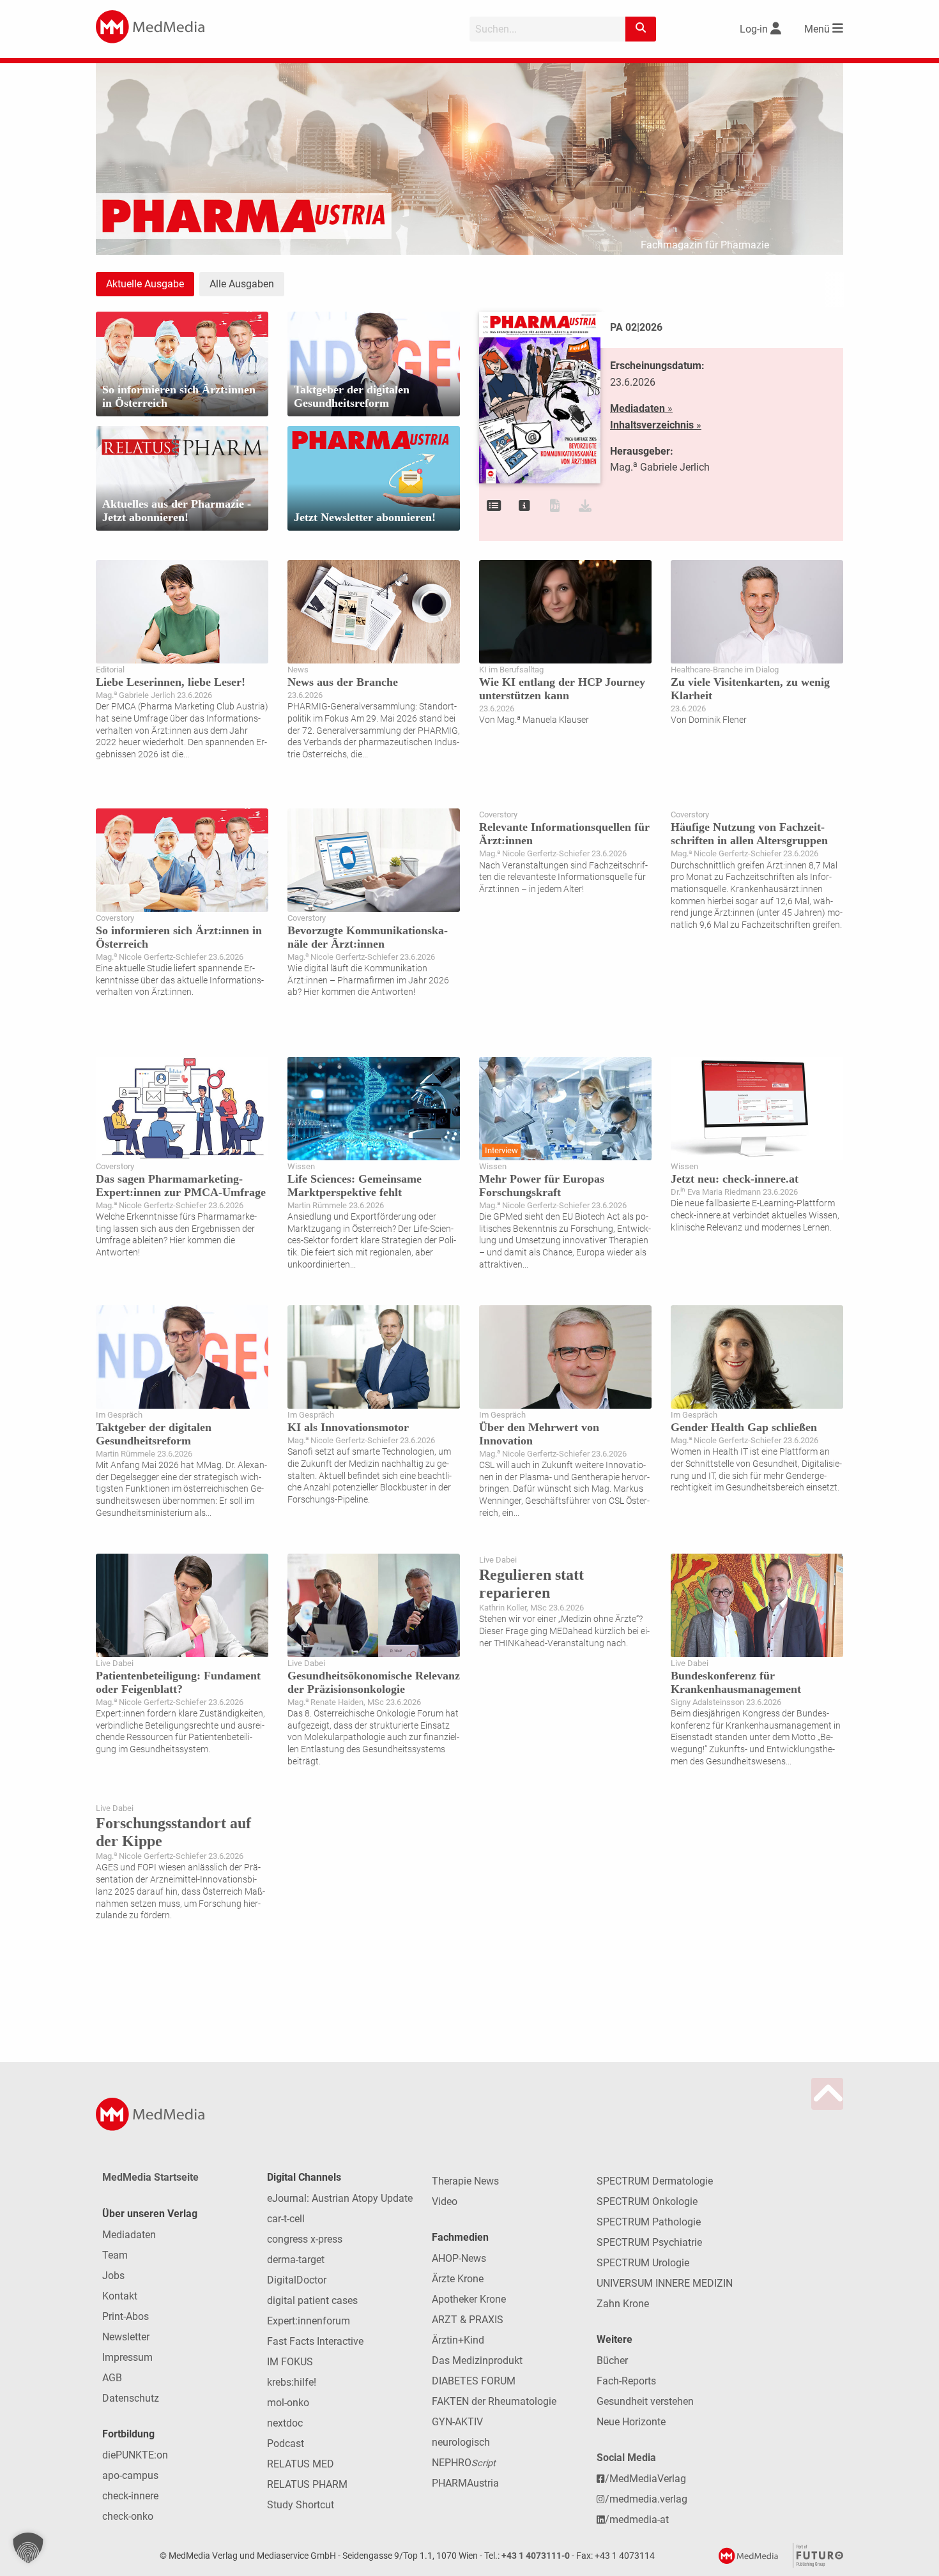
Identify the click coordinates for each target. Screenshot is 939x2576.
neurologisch (461, 2442)
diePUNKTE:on (135, 2455)
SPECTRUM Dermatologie (655, 2181)
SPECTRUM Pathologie (649, 2222)
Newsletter (126, 2337)
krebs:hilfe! (292, 2382)
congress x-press (305, 2239)
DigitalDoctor (297, 2280)
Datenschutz (131, 2398)
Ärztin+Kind (458, 2340)
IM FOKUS (290, 2362)
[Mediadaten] (524, 506)
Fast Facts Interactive (315, 2341)
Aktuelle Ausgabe (145, 284)
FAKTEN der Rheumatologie (494, 2401)
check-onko (128, 2516)
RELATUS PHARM (307, 2484)
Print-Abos (126, 2316)
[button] (28, 2548)
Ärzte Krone (458, 2279)
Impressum (127, 2357)
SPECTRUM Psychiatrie (649, 2242)
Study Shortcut (301, 2505)
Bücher (612, 2360)
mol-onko (288, 2403)
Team (115, 2255)
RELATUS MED (301, 2464)
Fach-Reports (626, 2381)
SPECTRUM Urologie (643, 2263)
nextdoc (285, 2423)
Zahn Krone (623, 2304)
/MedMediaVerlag (645, 2479)
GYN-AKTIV (457, 2422)
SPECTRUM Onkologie (647, 2201)
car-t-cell (286, 2219)
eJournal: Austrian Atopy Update (340, 2198)
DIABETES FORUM (474, 2381)
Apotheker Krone (469, 2299)
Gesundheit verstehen (645, 2401)
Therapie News (465, 2181)
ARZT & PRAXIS (468, 2320)
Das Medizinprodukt (477, 2360)
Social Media (626, 2458)
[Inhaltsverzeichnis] (494, 506)
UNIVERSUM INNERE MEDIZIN (665, 2283)
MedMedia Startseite (150, 2177)
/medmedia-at (637, 2519)
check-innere (130, 2496)
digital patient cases (312, 2300)
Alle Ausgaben (242, 284)
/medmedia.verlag (646, 2499)
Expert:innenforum (309, 2321)
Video (445, 2201)
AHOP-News (459, 2258)
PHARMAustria (465, 2483)
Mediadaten (129, 2235)
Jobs (113, 2276)
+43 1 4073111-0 (536, 2556)
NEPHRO (464, 2463)
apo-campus (130, 2475)
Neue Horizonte (631, 2422)
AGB (112, 2378)
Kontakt (120, 2296)
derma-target (296, 2260)
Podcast (286, 2443)
